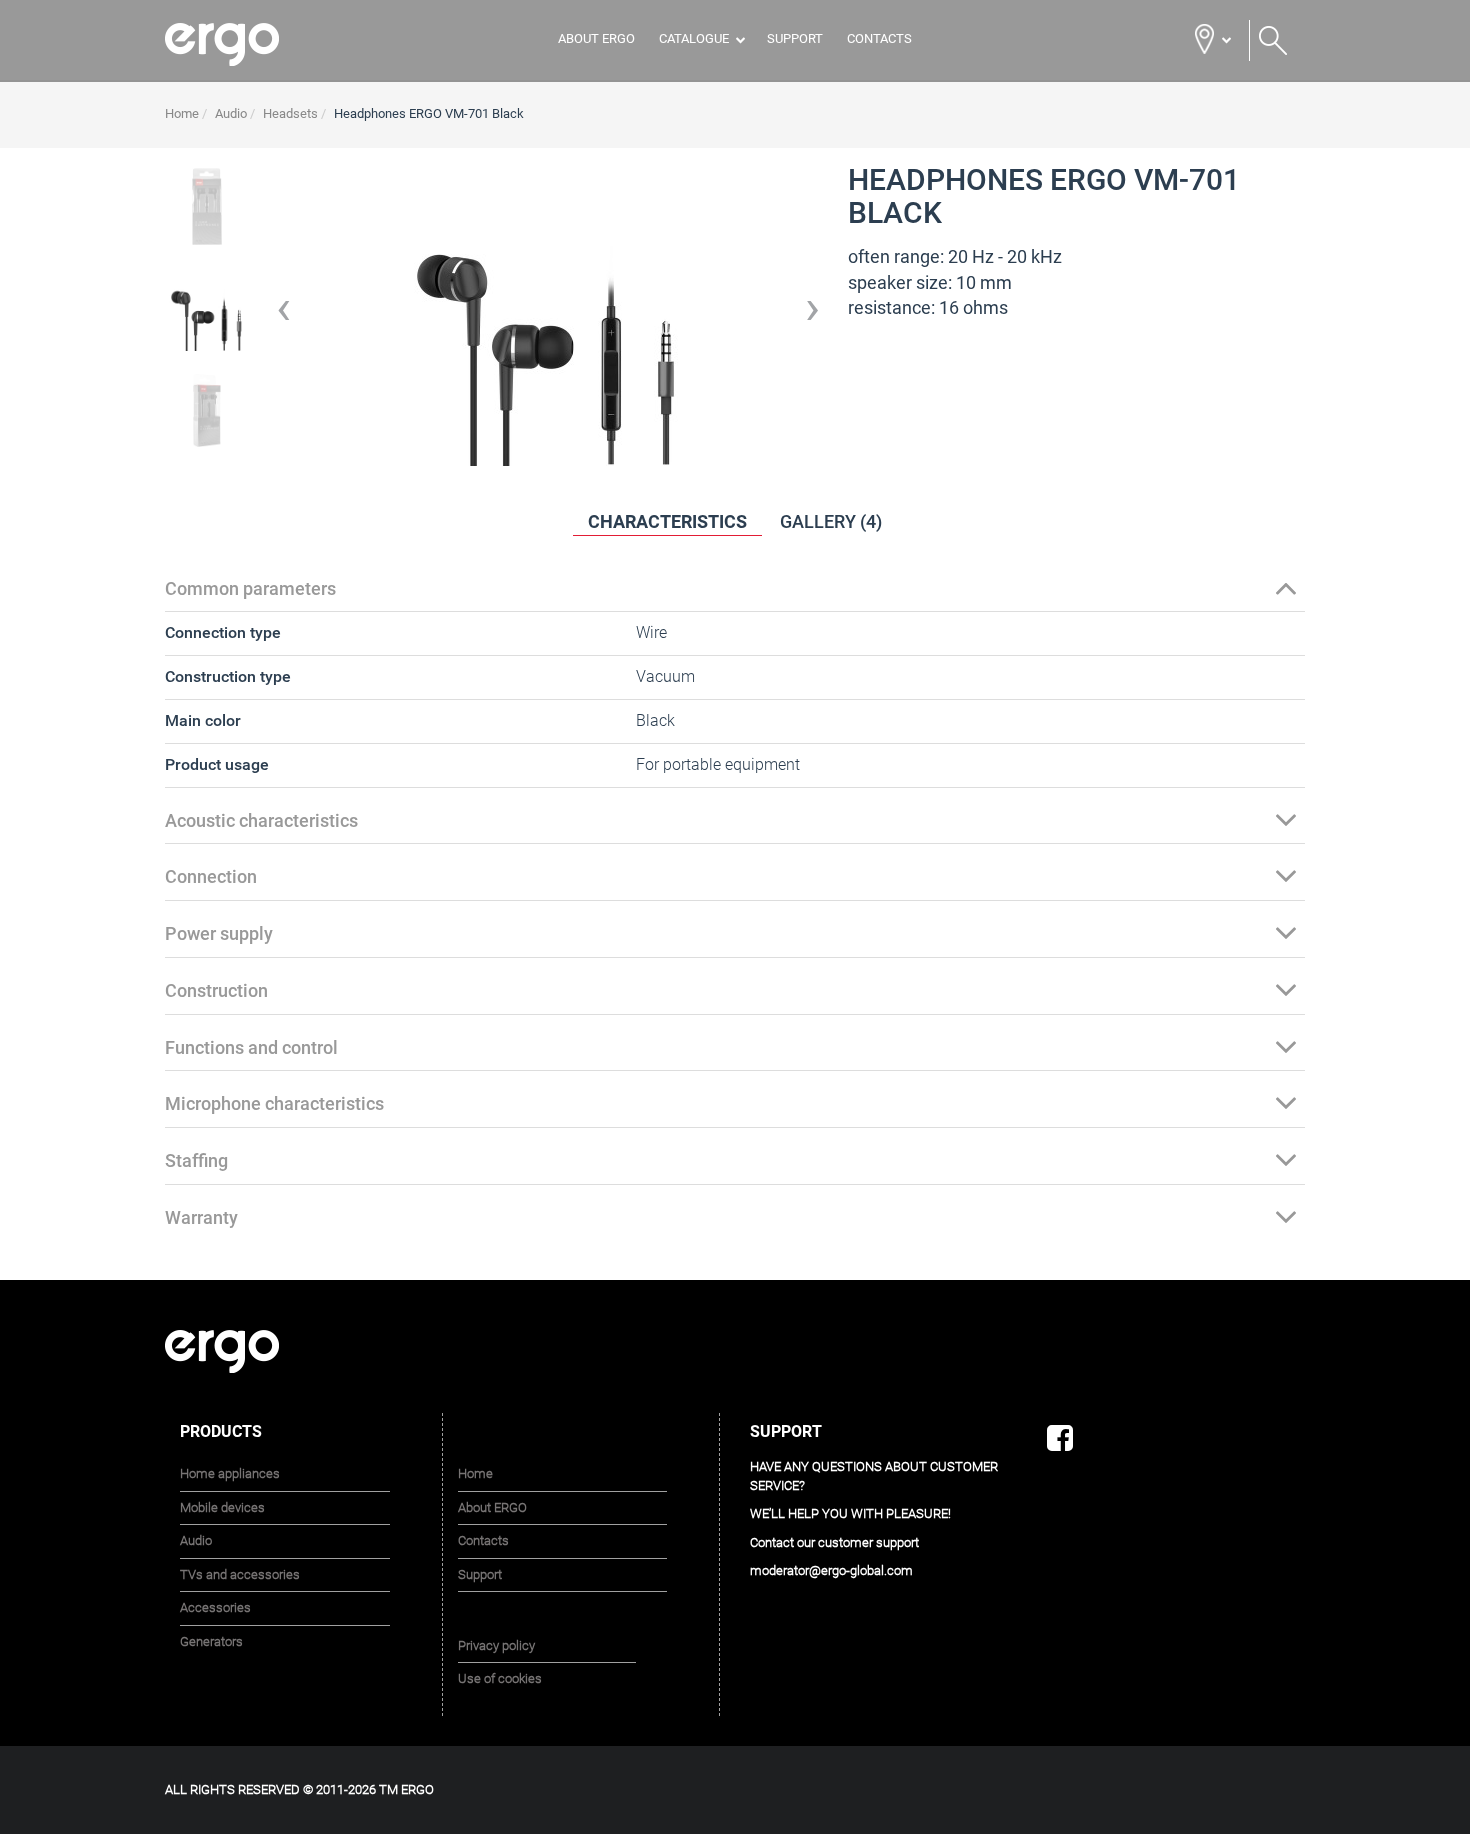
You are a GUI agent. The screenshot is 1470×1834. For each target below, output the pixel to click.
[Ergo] (247, 44)
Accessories (215, 1608)
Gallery (831, 521)
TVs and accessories (240, 1575)
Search (1273, 41)
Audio (196, 1541)
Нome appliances (230, 1474)
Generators (211, 1642)
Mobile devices (222, 1508)
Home (475, 1474)
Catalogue (694, 38)
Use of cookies (500, 1679)
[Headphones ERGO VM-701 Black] (207, 206)
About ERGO (596, 38)
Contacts (879, 38)
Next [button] (813, 316)
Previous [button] (284, 316)
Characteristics (667, 521)
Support (795, 38)
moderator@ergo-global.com (831, 1571)
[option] (207, 316)
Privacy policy (496, 1645)
